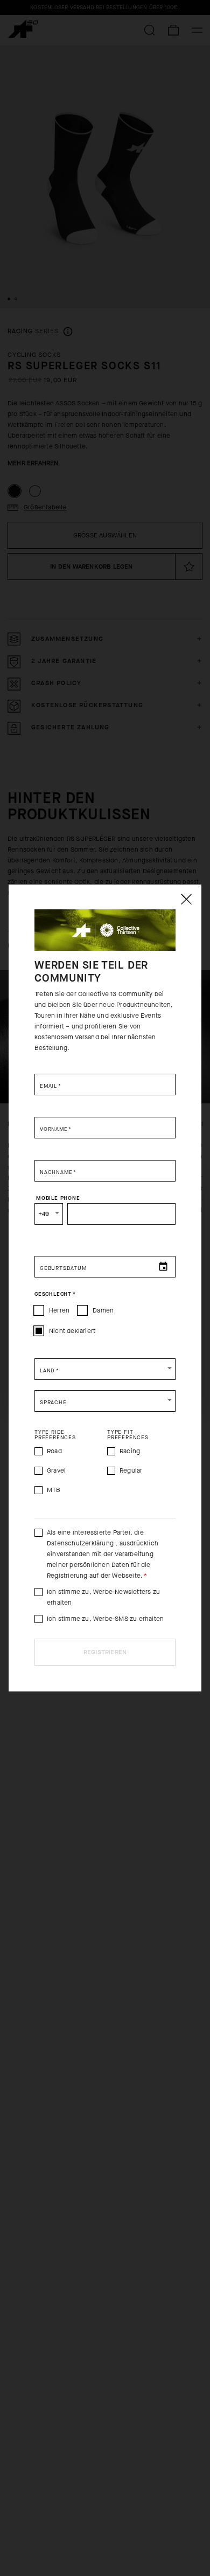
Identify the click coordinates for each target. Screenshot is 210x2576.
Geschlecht (55, 1294)
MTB (54, 1490)
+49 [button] (44, 1214)
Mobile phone (58, 1198)
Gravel (56, 1470)
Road (54, 1451)
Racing (130, 1451)
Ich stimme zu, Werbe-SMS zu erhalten (105, 1619)
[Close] (186, 899)
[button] (105, 1369)
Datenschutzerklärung (81, 1543)
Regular (131, 1470)
